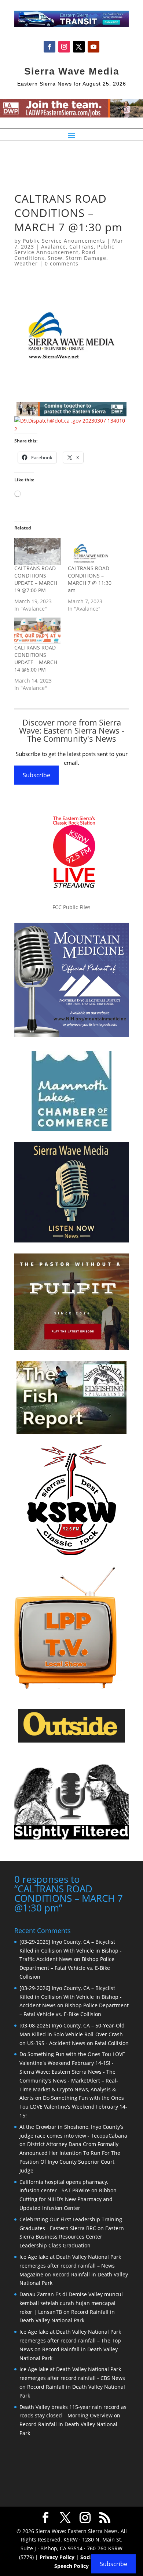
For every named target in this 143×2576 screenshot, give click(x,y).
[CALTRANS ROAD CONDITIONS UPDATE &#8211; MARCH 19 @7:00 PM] (37, 551)
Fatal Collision (112, 2043)
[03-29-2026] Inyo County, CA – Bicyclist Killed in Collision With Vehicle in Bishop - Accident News (71, 1997)
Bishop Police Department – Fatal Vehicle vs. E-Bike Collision (67, 1968)
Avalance (54, 247)
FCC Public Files (71, 907)
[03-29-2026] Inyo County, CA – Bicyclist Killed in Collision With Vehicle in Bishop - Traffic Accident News (71, 1951)
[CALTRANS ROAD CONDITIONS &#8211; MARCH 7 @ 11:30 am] (91, 551)
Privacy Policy (57, 2557)
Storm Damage (86, 258)
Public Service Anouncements (64, 241)
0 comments (62, 263)
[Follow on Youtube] (93, 47)
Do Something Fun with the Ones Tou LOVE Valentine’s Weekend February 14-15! (73, 2107)
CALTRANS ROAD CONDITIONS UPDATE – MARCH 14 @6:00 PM (36, 659)
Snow (55, 258)
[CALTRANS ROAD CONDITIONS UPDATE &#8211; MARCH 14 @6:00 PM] (37, 631)
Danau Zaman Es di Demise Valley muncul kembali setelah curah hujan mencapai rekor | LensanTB (71, 2303)
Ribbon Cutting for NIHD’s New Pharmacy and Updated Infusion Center (68, 2199)
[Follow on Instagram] (64, 47)
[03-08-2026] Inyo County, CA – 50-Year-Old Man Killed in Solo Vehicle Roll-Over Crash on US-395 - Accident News (72, 2034)
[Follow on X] (79, 47)
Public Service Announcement (64, 249)
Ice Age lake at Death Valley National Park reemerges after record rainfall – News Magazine (70, 2266)
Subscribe (36, 775)
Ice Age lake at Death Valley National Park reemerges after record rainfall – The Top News (70, 2340)
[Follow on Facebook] (49, 47)
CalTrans (82, 247)
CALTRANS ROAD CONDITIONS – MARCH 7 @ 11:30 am (90, 579)
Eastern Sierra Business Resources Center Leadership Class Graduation (72, 2237)
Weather (26, 263)
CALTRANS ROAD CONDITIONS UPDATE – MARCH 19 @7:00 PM (36, 579)
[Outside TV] (71, 1741)
